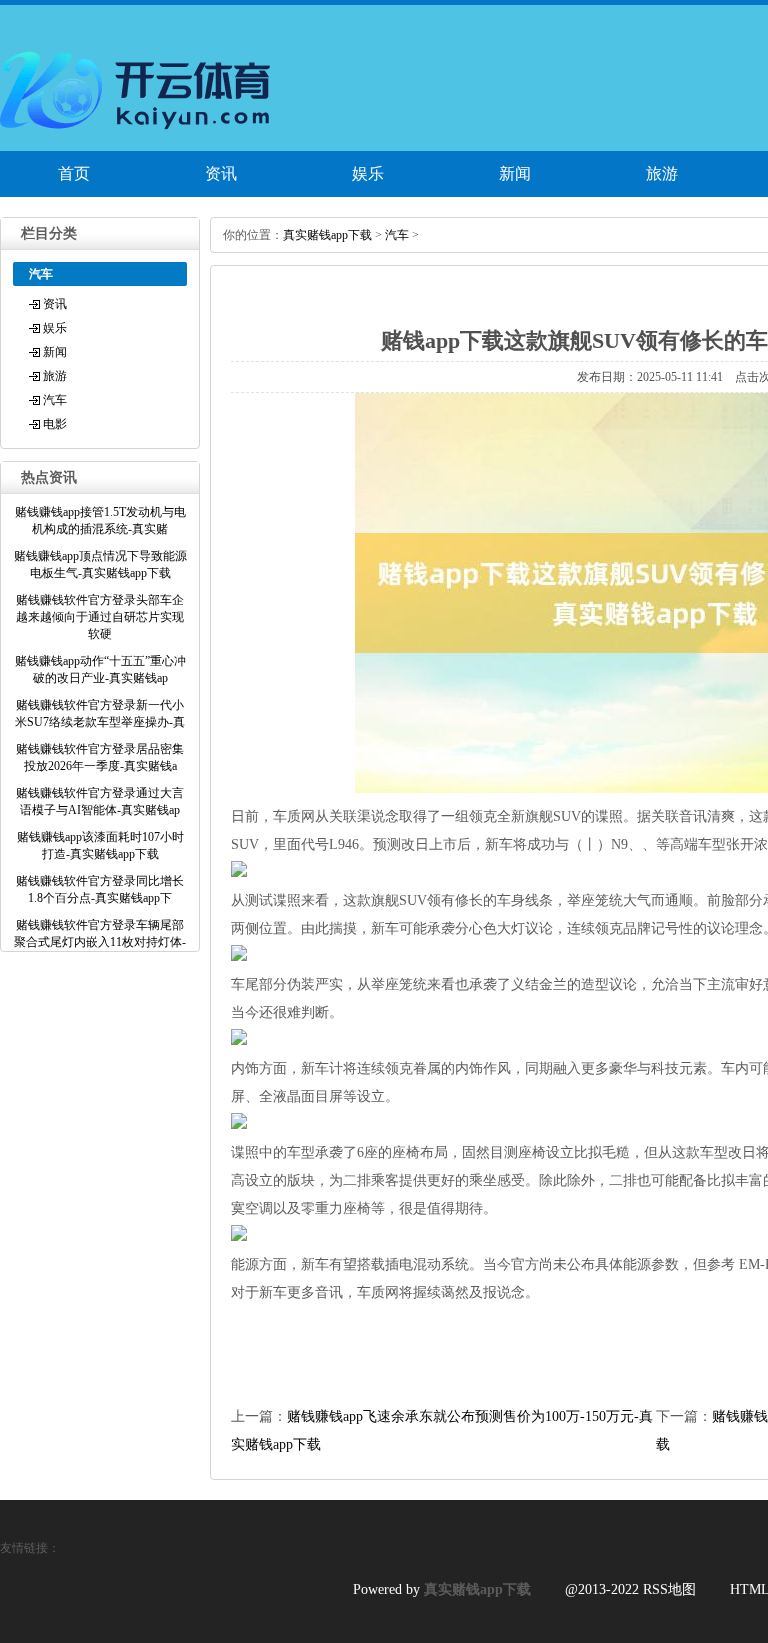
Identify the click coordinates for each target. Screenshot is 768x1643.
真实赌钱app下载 (327, 235)
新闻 (515, 173)
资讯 (221, 173)
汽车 (55, 400)
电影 (55, 424)
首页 (74, 173)
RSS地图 (669, 1589)
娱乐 (368, 173)
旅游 (662, 173)
